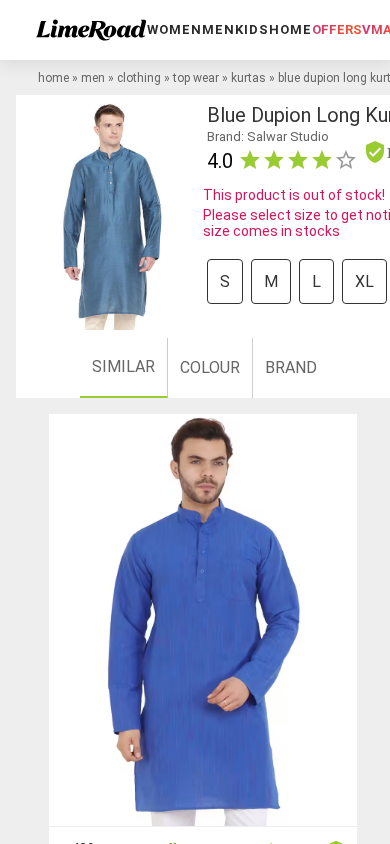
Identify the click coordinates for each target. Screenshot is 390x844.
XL (364, 281)
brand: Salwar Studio (268, 136)
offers (337, 29)
